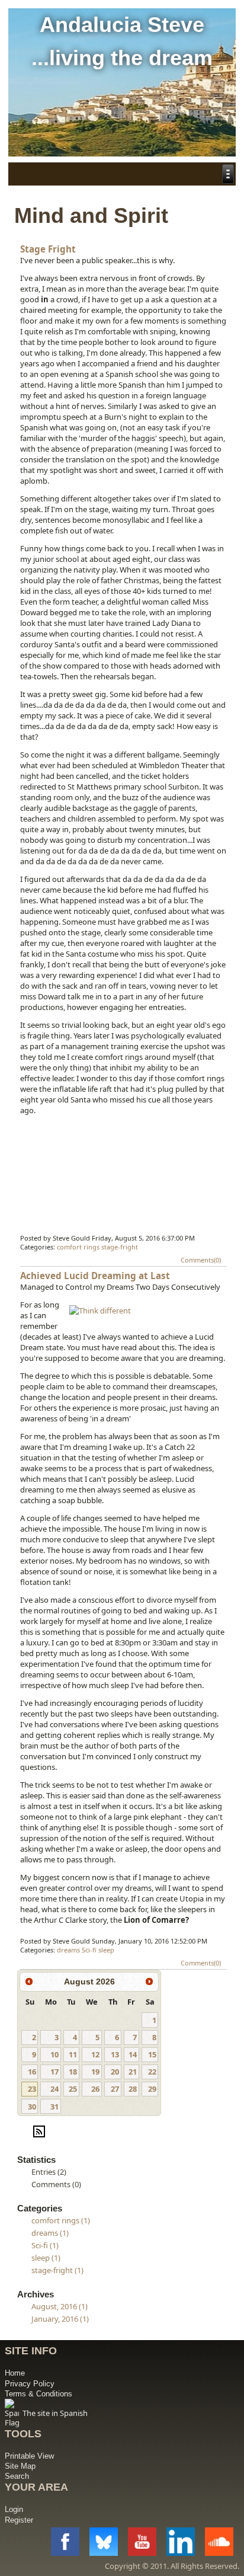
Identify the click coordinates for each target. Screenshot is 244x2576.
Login (14, 2509)
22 (152, 2072)
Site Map (20, 2466)
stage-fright (120, 1247)
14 (133, 2054)
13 (115, 2054)
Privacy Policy (30, 2384)
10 (54, 2054)
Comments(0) (201, 1260)
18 (73, 2072)
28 (133, 2089)
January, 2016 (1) (60, 2319)
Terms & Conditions (38, 2394)
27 (115, 2089)
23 (32, 2089)
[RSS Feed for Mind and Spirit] (39, 2136)
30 (32, 2107)
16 (32, 2072)
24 (54, 2089)
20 (115, 2072)
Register (19, 2520)
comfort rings (78, 1247)
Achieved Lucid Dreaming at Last (95, 1276)
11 (73, 2054)
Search (17, 2476)
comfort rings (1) (61, 2220)
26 (95, 2089)
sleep (106, 1950)
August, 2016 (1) (60, 2306)
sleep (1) (46, 2258)
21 (133, 2072)
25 (73, 2089)
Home (15, 2373)
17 (54, 2072)
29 (152, 2089)
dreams (68, 1950)
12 (95, 2054)
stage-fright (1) (57, 2270)
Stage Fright (48, 249)
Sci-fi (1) (45, 2245)
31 (54, 2107)
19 (95, 2072)
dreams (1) (50, 2233)
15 (152, 2054)
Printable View (29, 2456)
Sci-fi (89, 1950)
